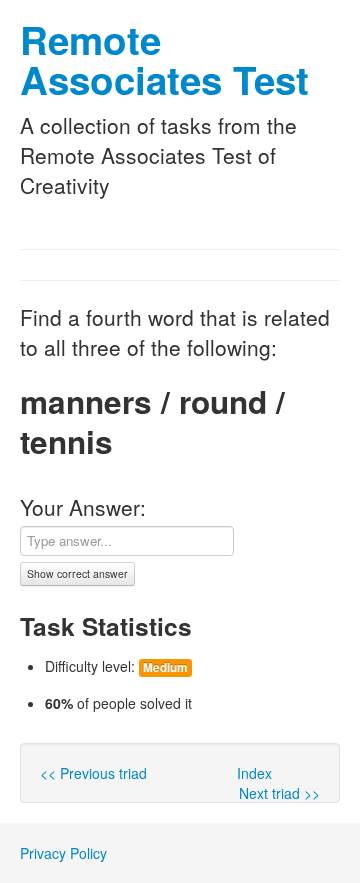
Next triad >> (279, 793)
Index (254, 773)
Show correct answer (77, 573)
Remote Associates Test (164, 59)
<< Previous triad (93, 773)
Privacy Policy (63, 853)
